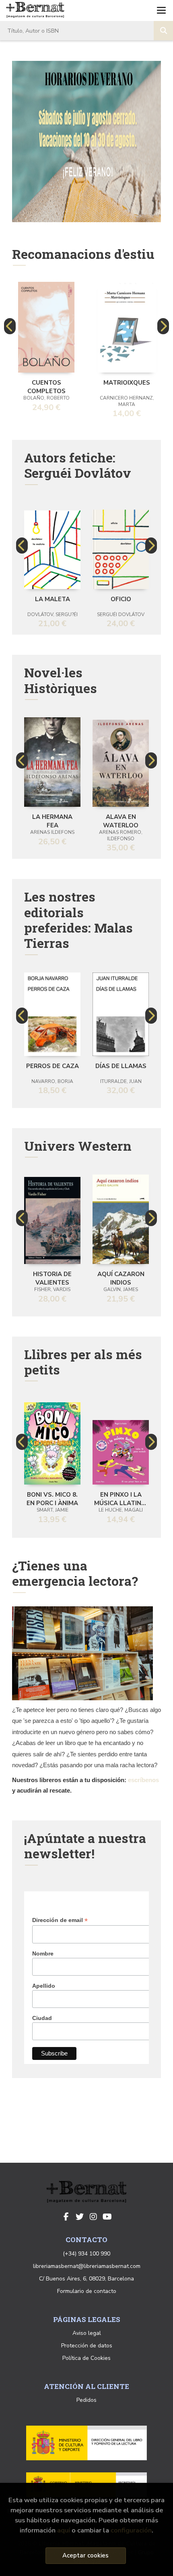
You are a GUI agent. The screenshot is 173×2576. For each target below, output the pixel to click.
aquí (64, 2530)
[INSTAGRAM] (93, 2217)
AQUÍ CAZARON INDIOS (121, 1278)
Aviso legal (87, 2333)
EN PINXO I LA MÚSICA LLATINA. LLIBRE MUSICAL (121, 1498)
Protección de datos (87, 2346)
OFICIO (121, 599)
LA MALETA (53, 599)
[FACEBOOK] (66, 2217)
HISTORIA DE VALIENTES (52, 1278)
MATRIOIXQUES (127, 383)
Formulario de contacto (87, 2291)
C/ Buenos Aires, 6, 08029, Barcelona (86, 2279)
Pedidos (86, 2400)
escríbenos (143, 1780)
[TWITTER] (80, 2217)
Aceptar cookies (85, 2555)
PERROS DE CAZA (53, 1066)
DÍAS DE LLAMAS (121, 1066)
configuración (131, 2530)
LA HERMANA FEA (52, 820)
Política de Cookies (86, 2358)
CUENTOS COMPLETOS (46, 386)
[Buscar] (163, 31)
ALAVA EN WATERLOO (121, 820)
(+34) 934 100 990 (86, 2254)
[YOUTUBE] (107, 2217)
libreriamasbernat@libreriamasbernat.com (87, 2266)
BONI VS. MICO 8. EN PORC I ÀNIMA (52, 1498)
